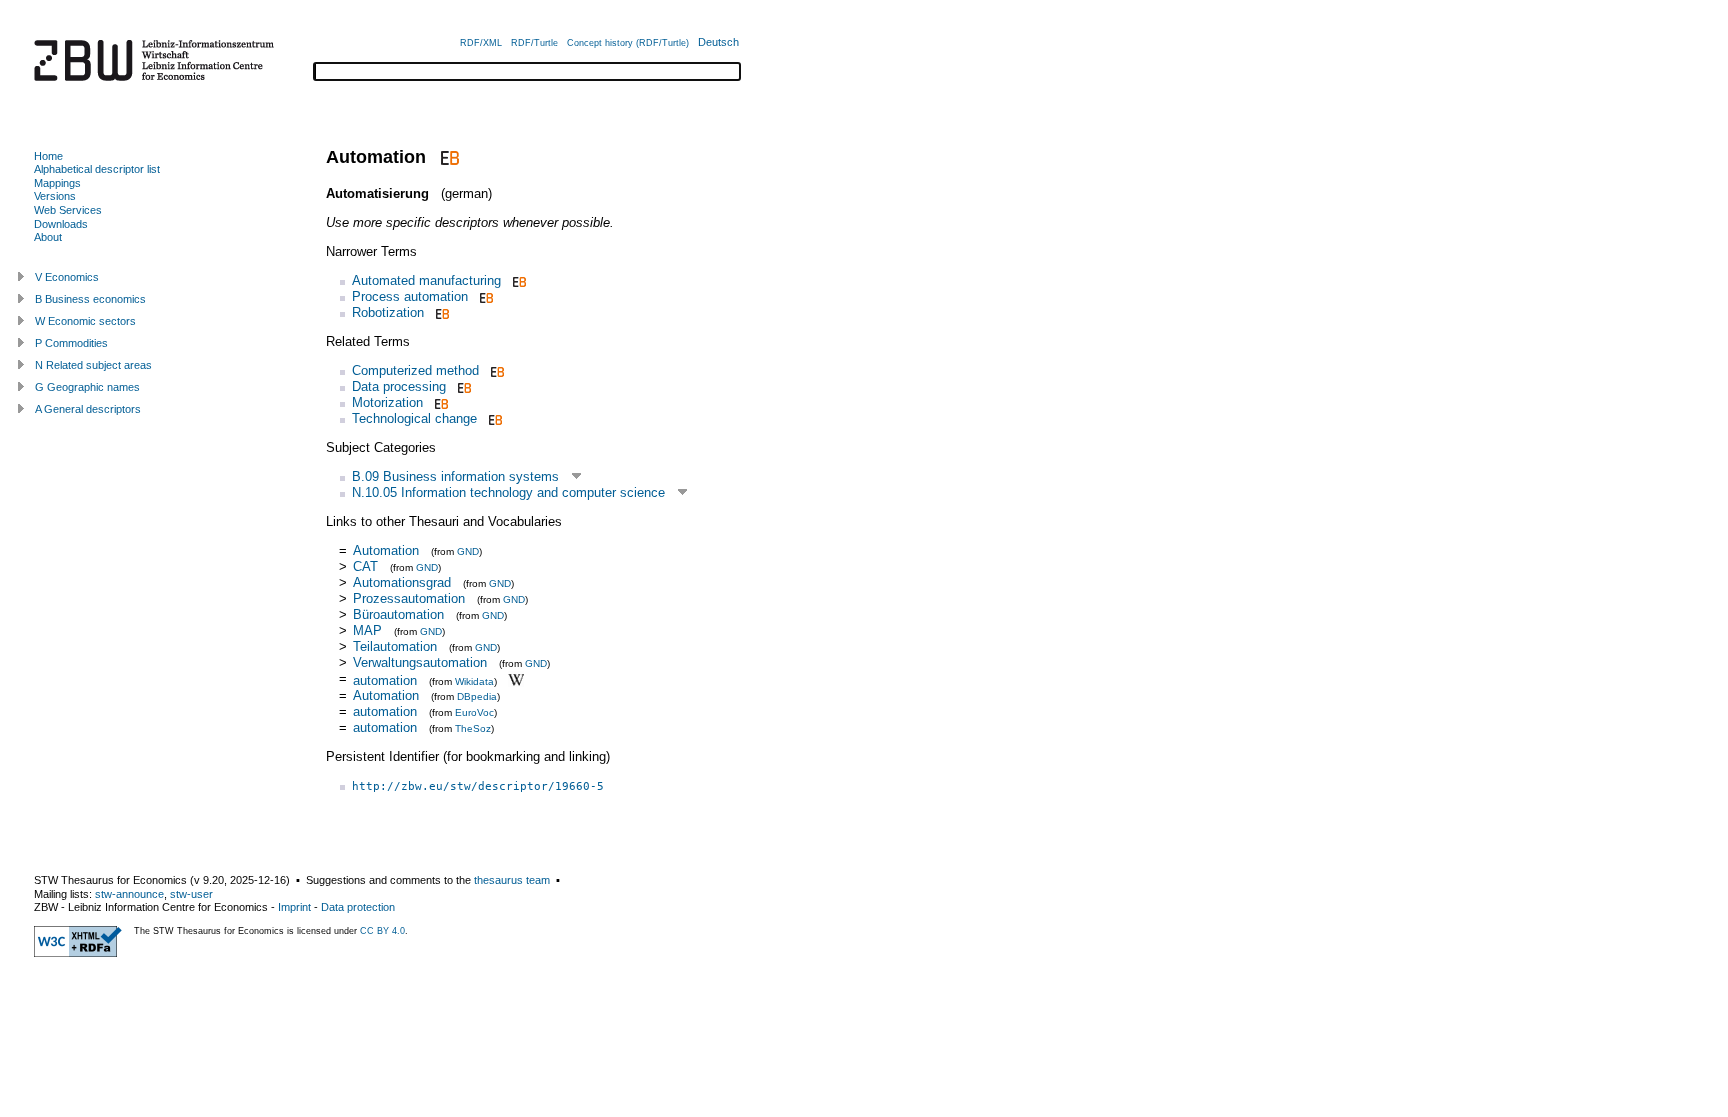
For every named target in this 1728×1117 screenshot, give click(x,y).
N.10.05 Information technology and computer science (508, 492)
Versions (55, 196)
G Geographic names (87, 387)
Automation (386, 550)
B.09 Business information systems (455, 476)
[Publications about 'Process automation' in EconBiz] (484, 296)
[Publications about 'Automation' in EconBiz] (447, 157)
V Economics (67, 277)
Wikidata (474, 680)
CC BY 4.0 (382, 931)
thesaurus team (512, 880)
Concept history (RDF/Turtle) (628, 43)
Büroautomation (398, 614)
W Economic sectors (85, 321)
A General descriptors (88, 409)
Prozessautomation (409, 598)
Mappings (57, 183)
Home (48, 156)
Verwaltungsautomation (420, 662)
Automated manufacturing (426, 280)
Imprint (294, 907)
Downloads (61, 224)
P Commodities (71, 343)
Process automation (410, 296)
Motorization (387, 402)
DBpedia (477, 696)
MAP (367, 630)
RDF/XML (481, 43)
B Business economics (90, 299)
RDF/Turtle (534, 43)
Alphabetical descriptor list (97, 169)
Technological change (414, 418)
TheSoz (473, 728)
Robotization (388, 312)
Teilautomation (395, 646)
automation (385, 679)
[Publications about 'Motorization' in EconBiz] (439, 402)
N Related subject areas (93, 365)
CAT (367, 566)
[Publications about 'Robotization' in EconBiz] (440, 312)
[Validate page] (78, 953)
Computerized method (415, 370)
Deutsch (718, 42)
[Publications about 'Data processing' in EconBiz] (462, 386)
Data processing (399, 386)
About (48, 237)
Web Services (68, 210)
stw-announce (129, 894)
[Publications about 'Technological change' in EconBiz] (493, 418)
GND (468, 551)
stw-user (191, 894)
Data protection (358, 907)
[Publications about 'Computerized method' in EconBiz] (495, 370)
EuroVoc (474, 712)
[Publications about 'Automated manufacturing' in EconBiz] (517, 280)
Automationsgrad (402, 582)
